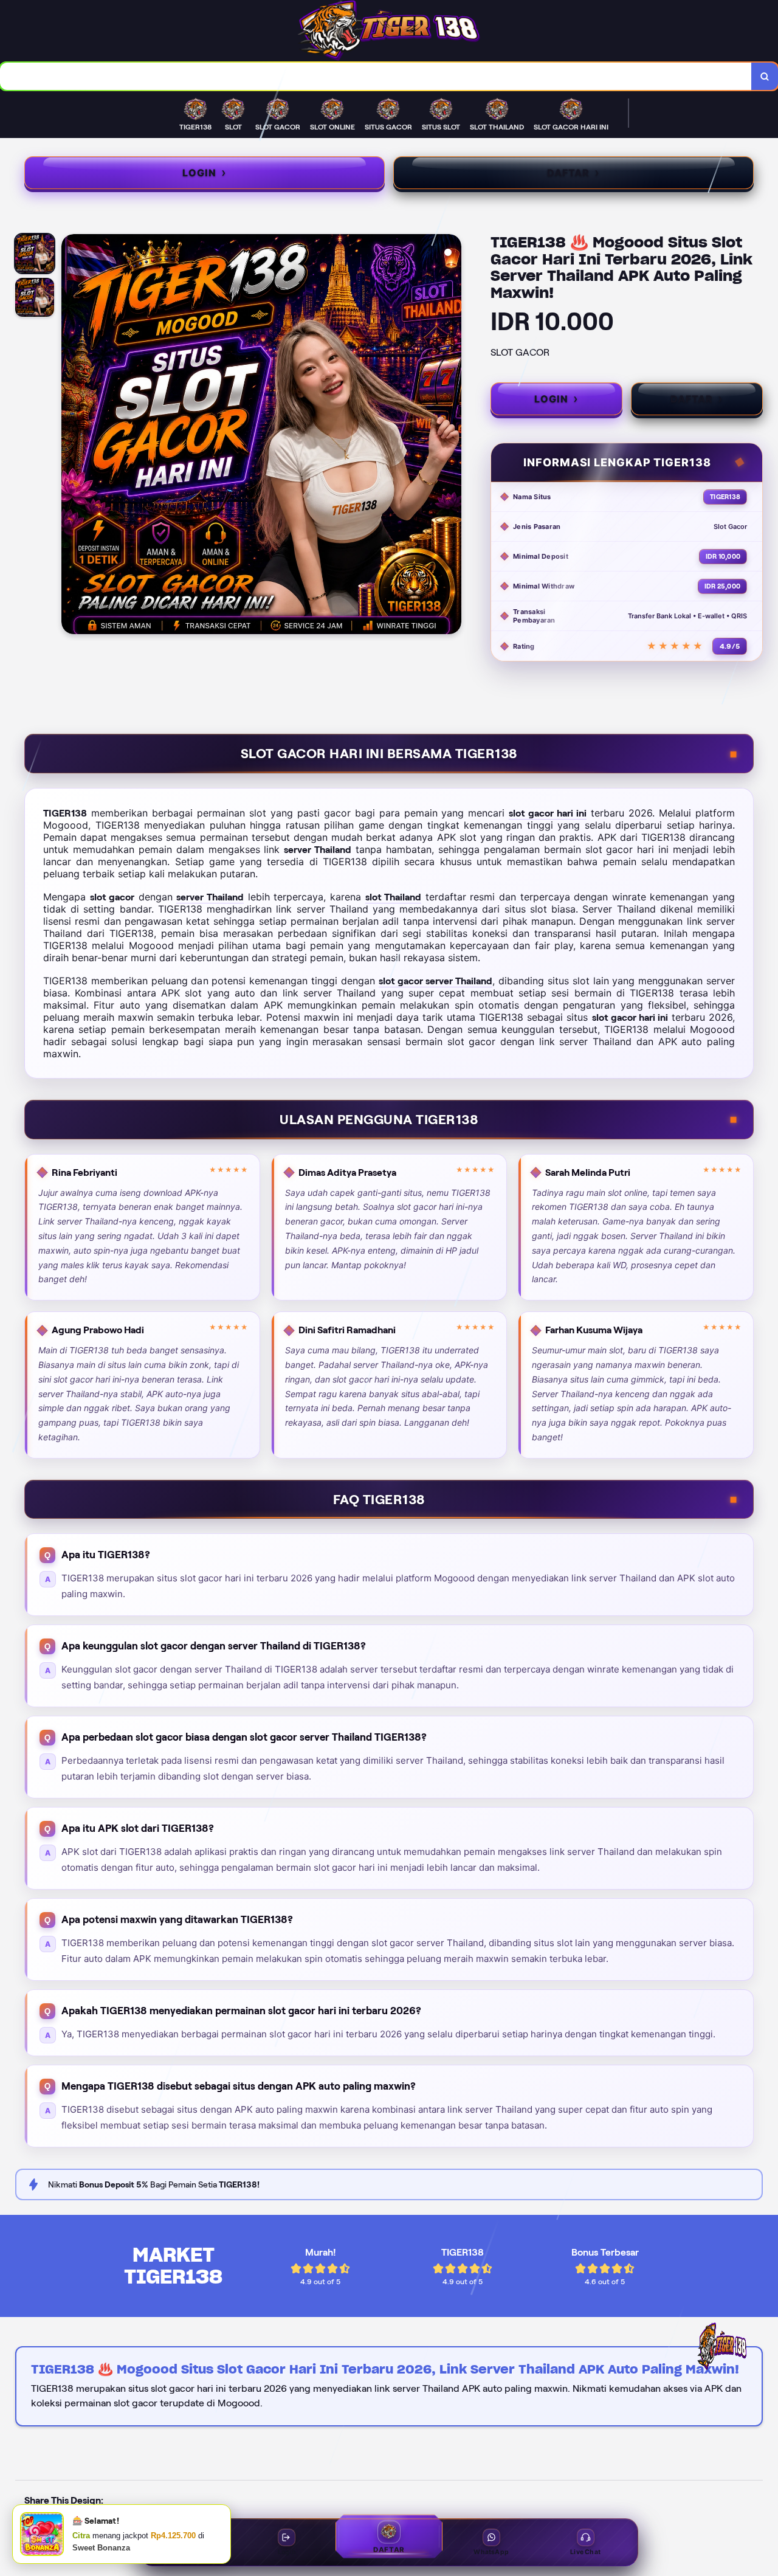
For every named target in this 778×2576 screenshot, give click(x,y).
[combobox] (376, 76)
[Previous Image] (71, 436)
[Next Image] (452, 436)
